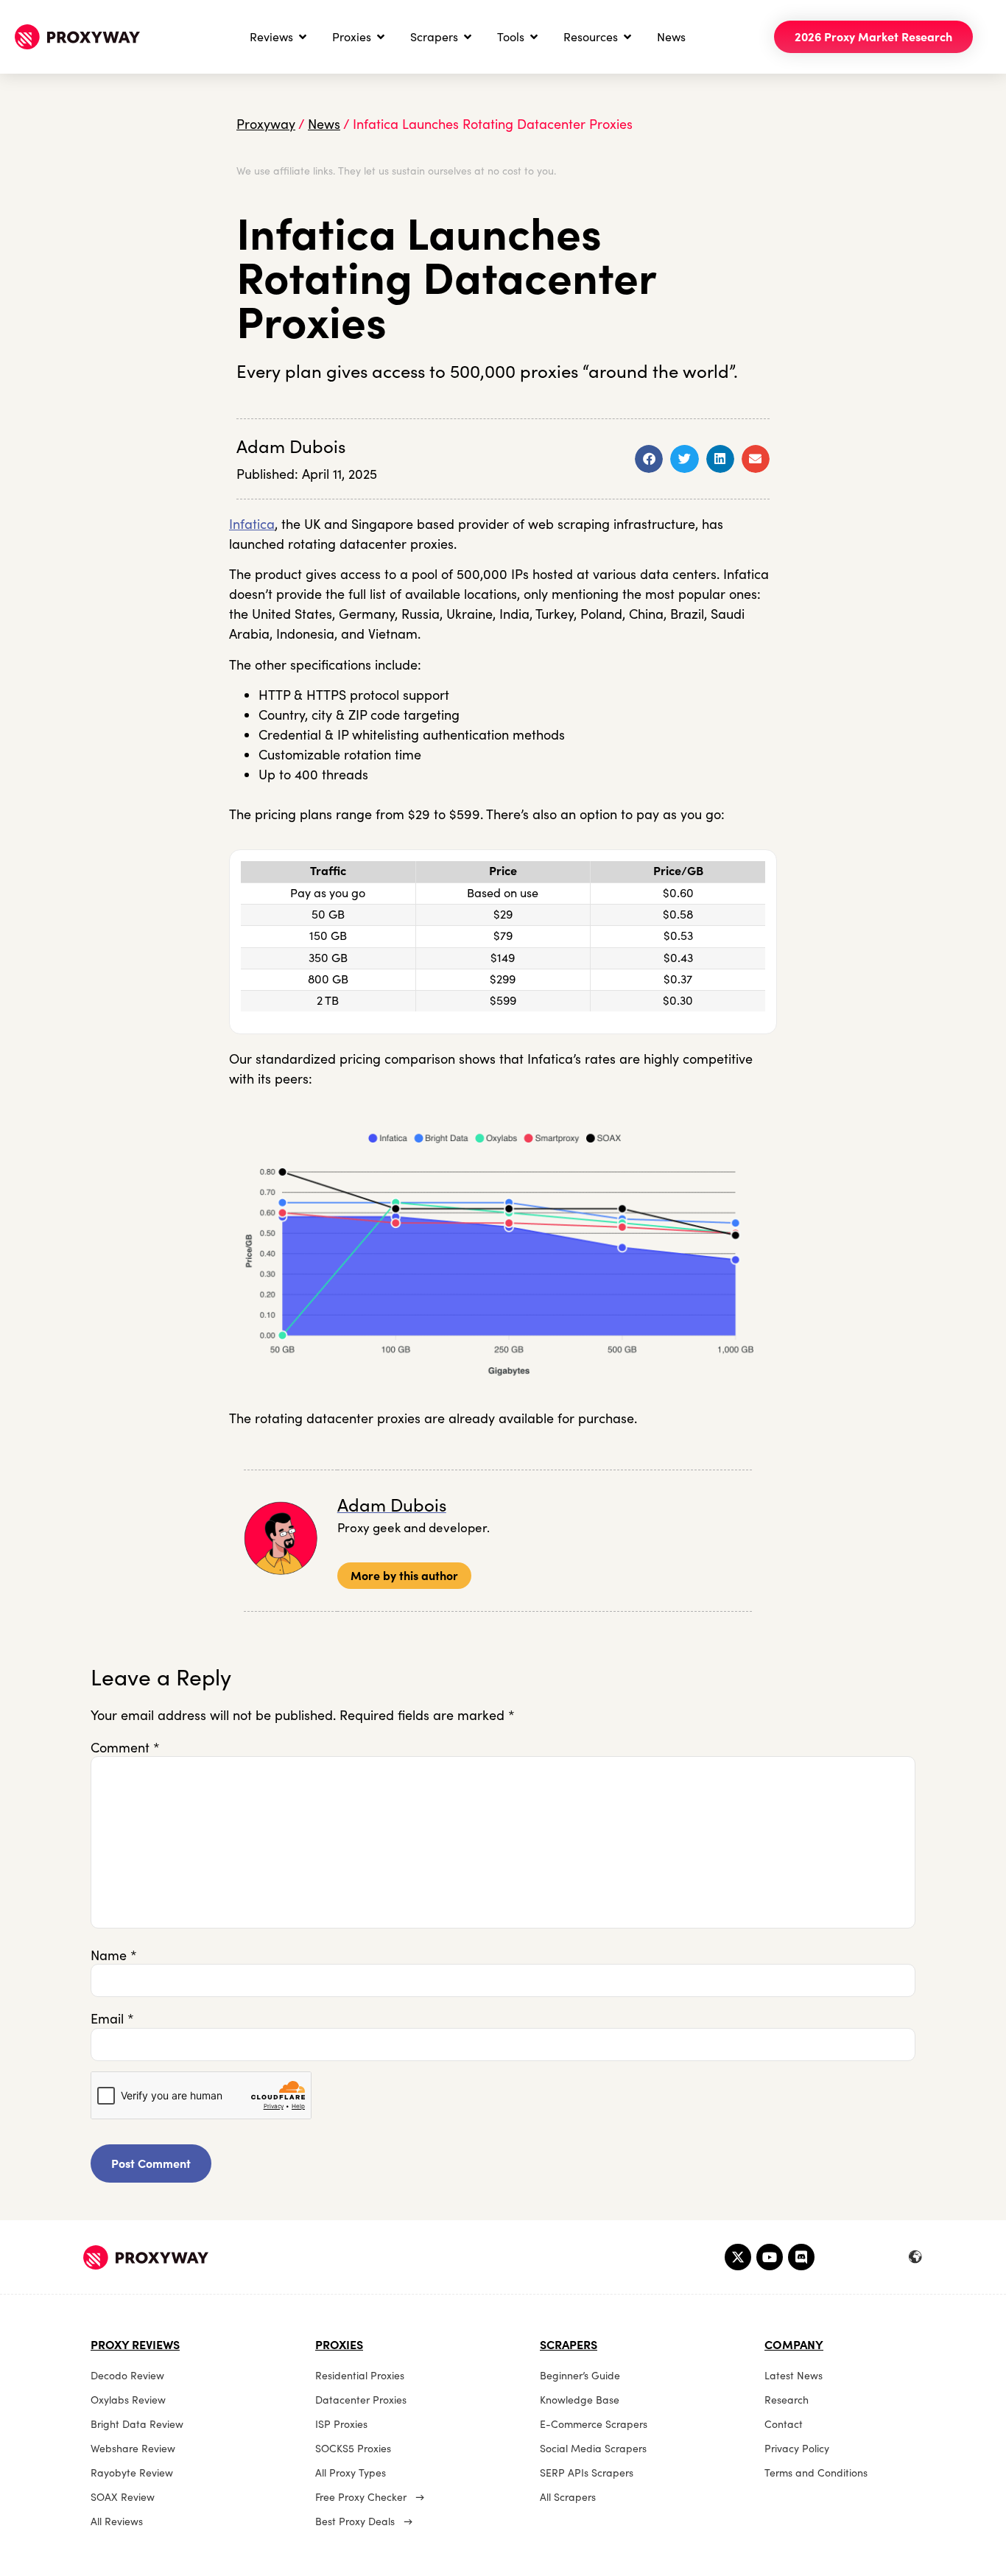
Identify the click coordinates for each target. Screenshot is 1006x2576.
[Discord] (801, 2257)
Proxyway (266, 124)
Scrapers (569, 2345)
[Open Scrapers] (468, 37)
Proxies (339, 2345)
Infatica (252, 524)
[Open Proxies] (381, 37)
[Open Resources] (627, 37)
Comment (125, 1748)
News (324, 124)
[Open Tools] (534, 37)
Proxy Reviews (135, 2345)
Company (794, 2345)
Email (112, 2019)
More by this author (404, 1576)
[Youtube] (770, 2257)
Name (114, 1956)
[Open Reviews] (303, 37)
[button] (649, 459)
